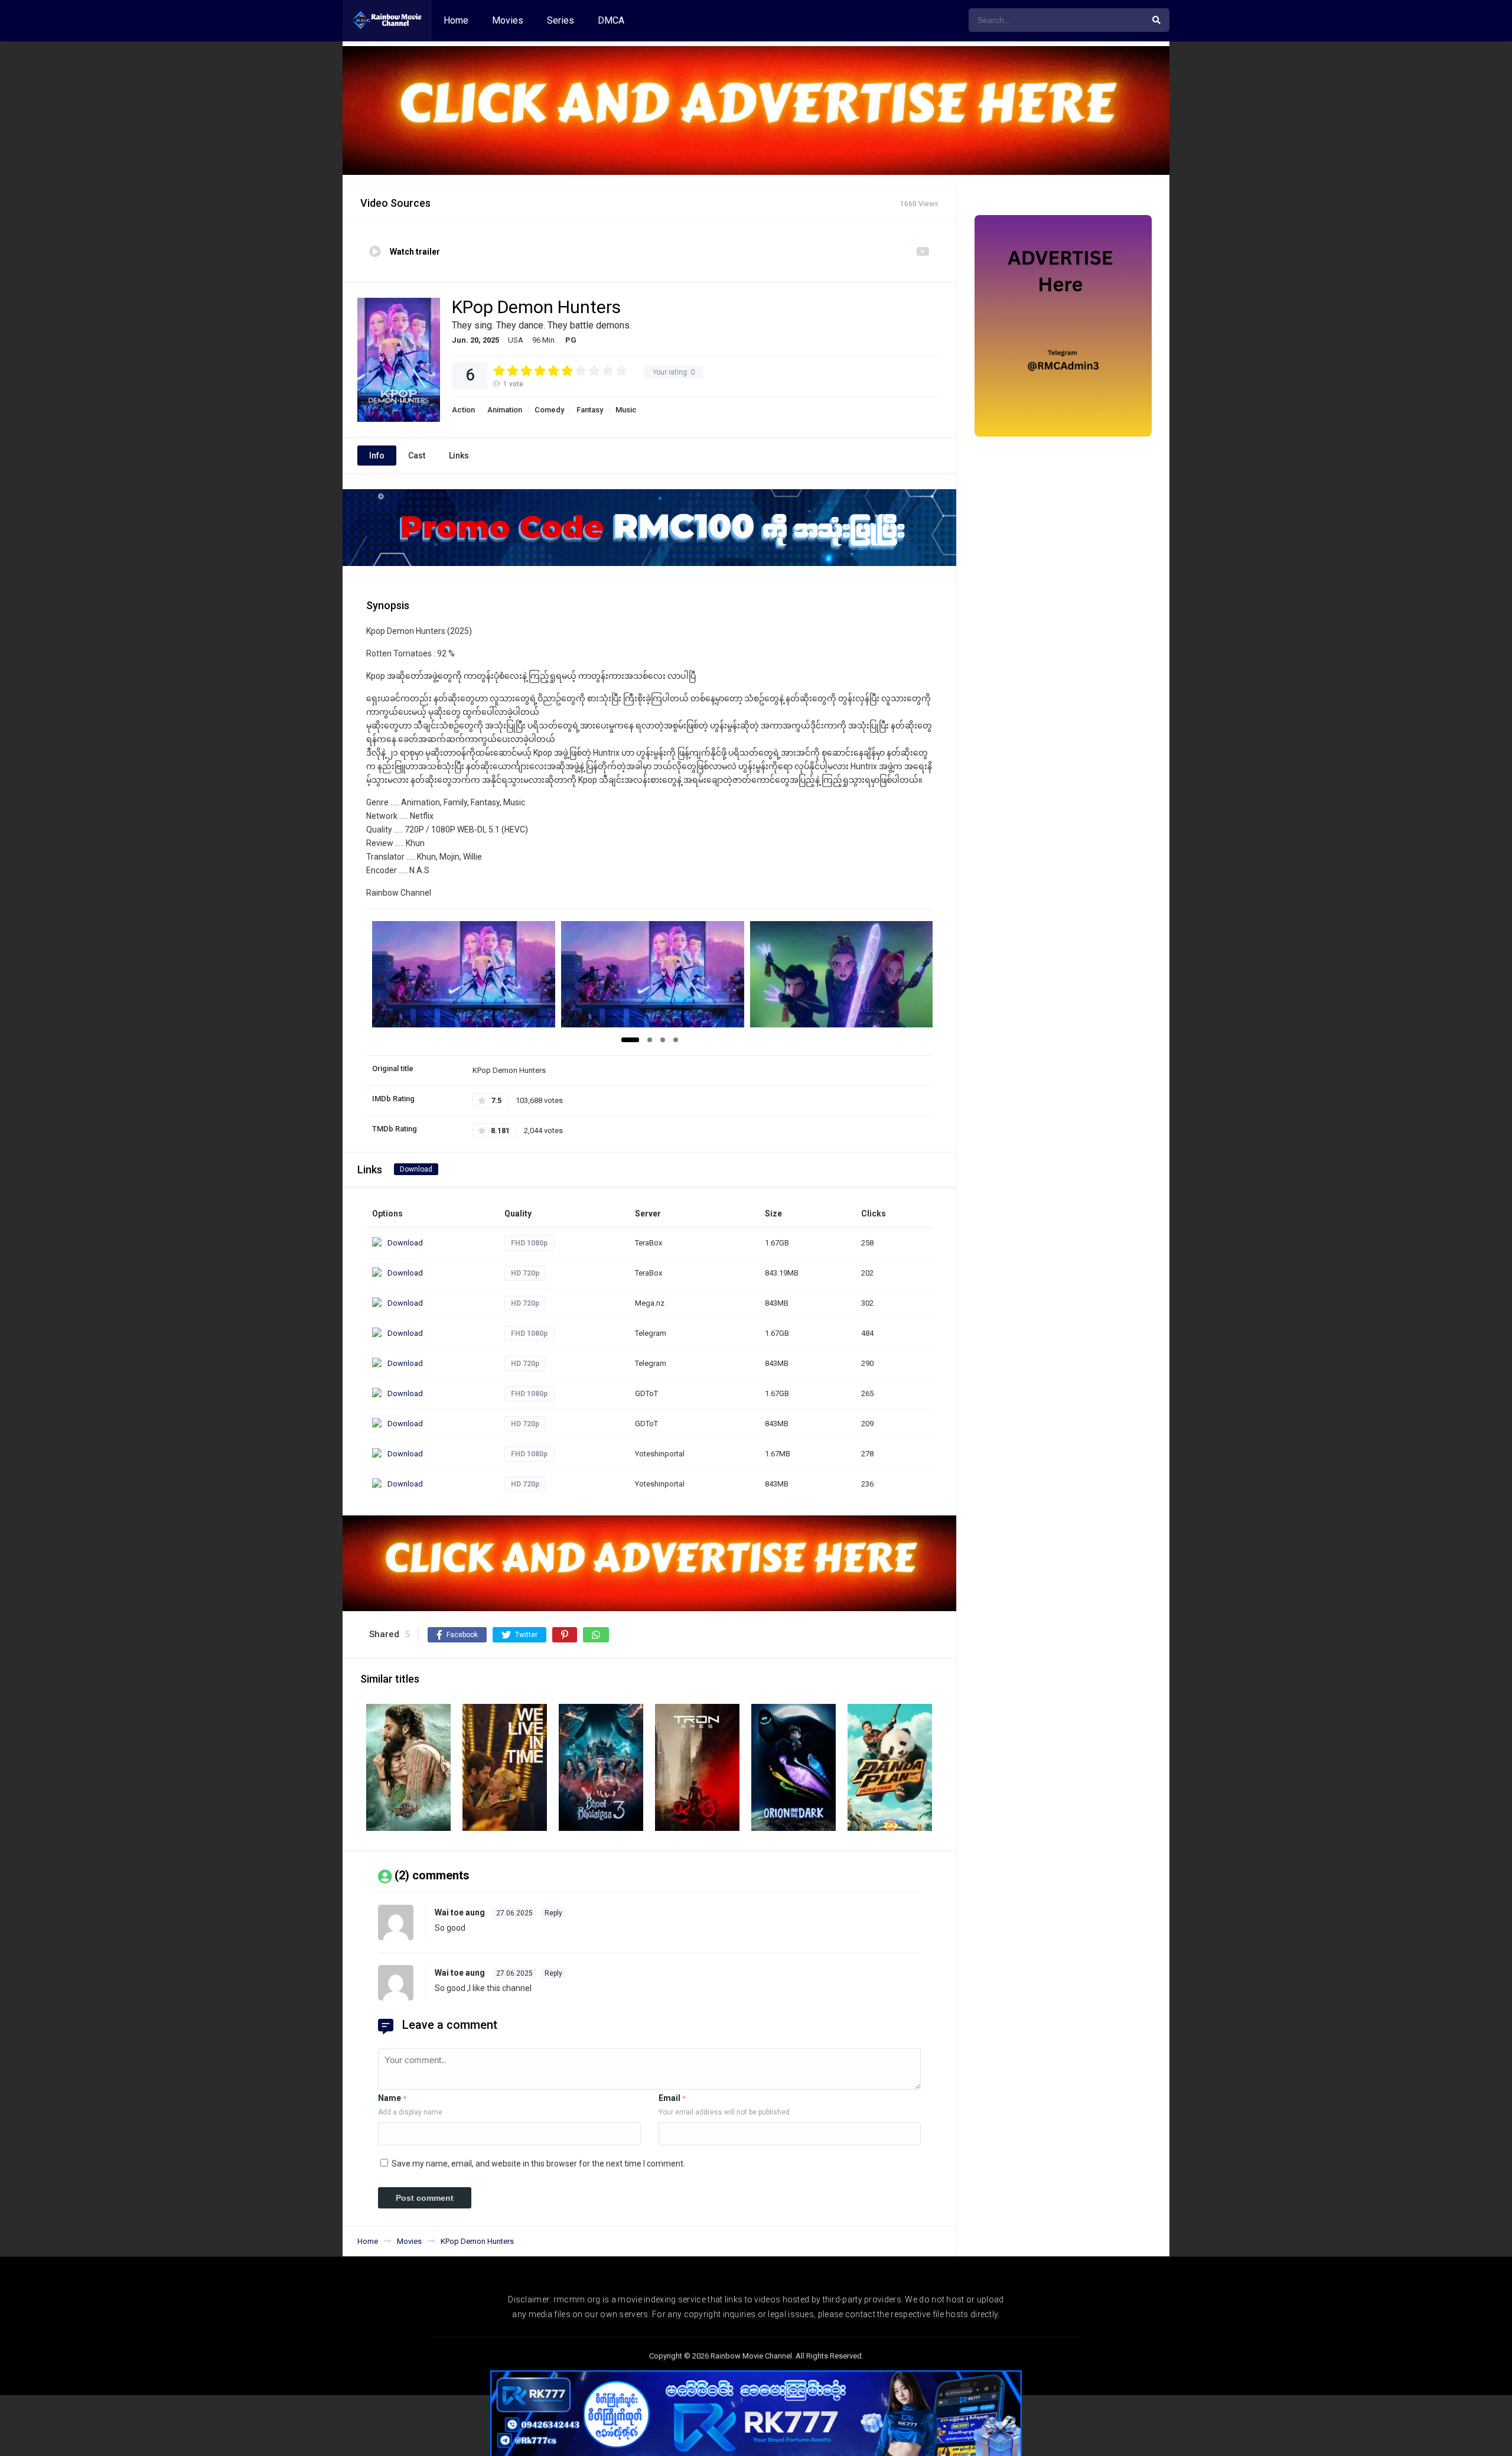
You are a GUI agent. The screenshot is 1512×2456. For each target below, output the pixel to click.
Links (459, 456)
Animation (505, 410)
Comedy (549, 410)
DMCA (611, 20)
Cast (417, 456)
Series (561, 20)
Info (377, 456)
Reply (553, 1913)
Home (456, 20)
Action (463, 410)
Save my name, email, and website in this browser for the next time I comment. (538, 2164)
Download (416, 1169)
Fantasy (590, 410)
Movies (508, 20)
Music (626, 410)
